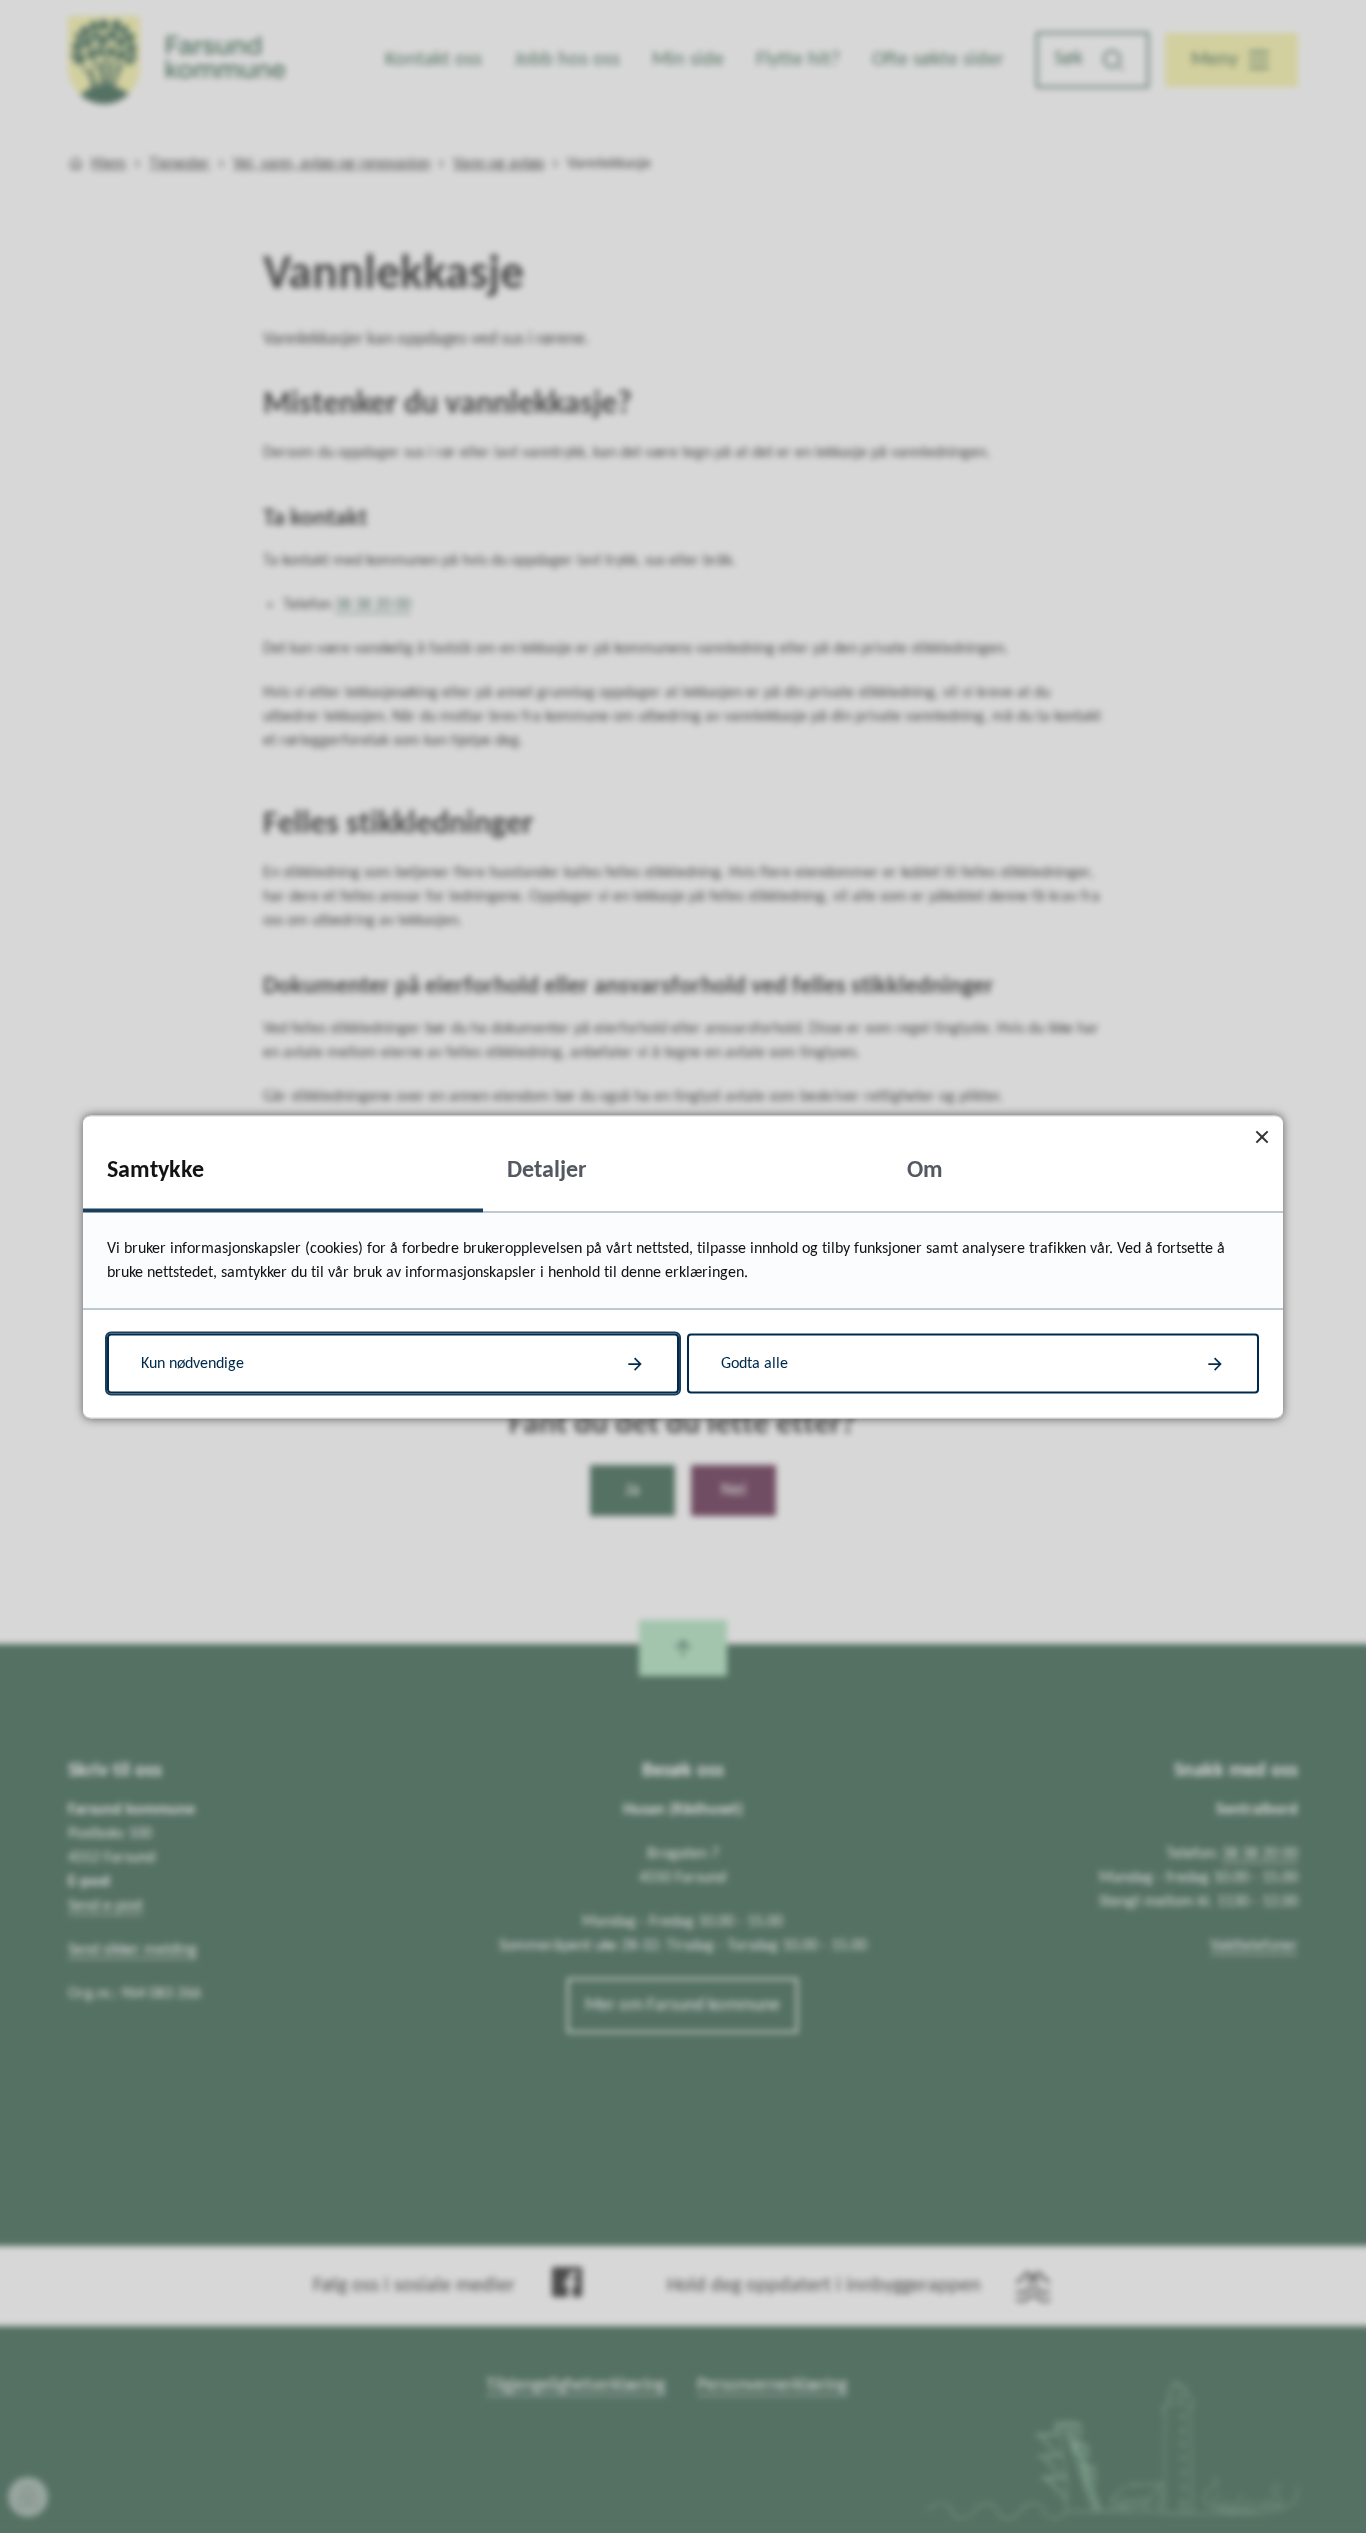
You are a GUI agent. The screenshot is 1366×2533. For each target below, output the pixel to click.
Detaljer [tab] (547, 1170)
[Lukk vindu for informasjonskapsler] (1261, 1136)
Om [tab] (925, 1170)
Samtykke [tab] (155, 1170)
